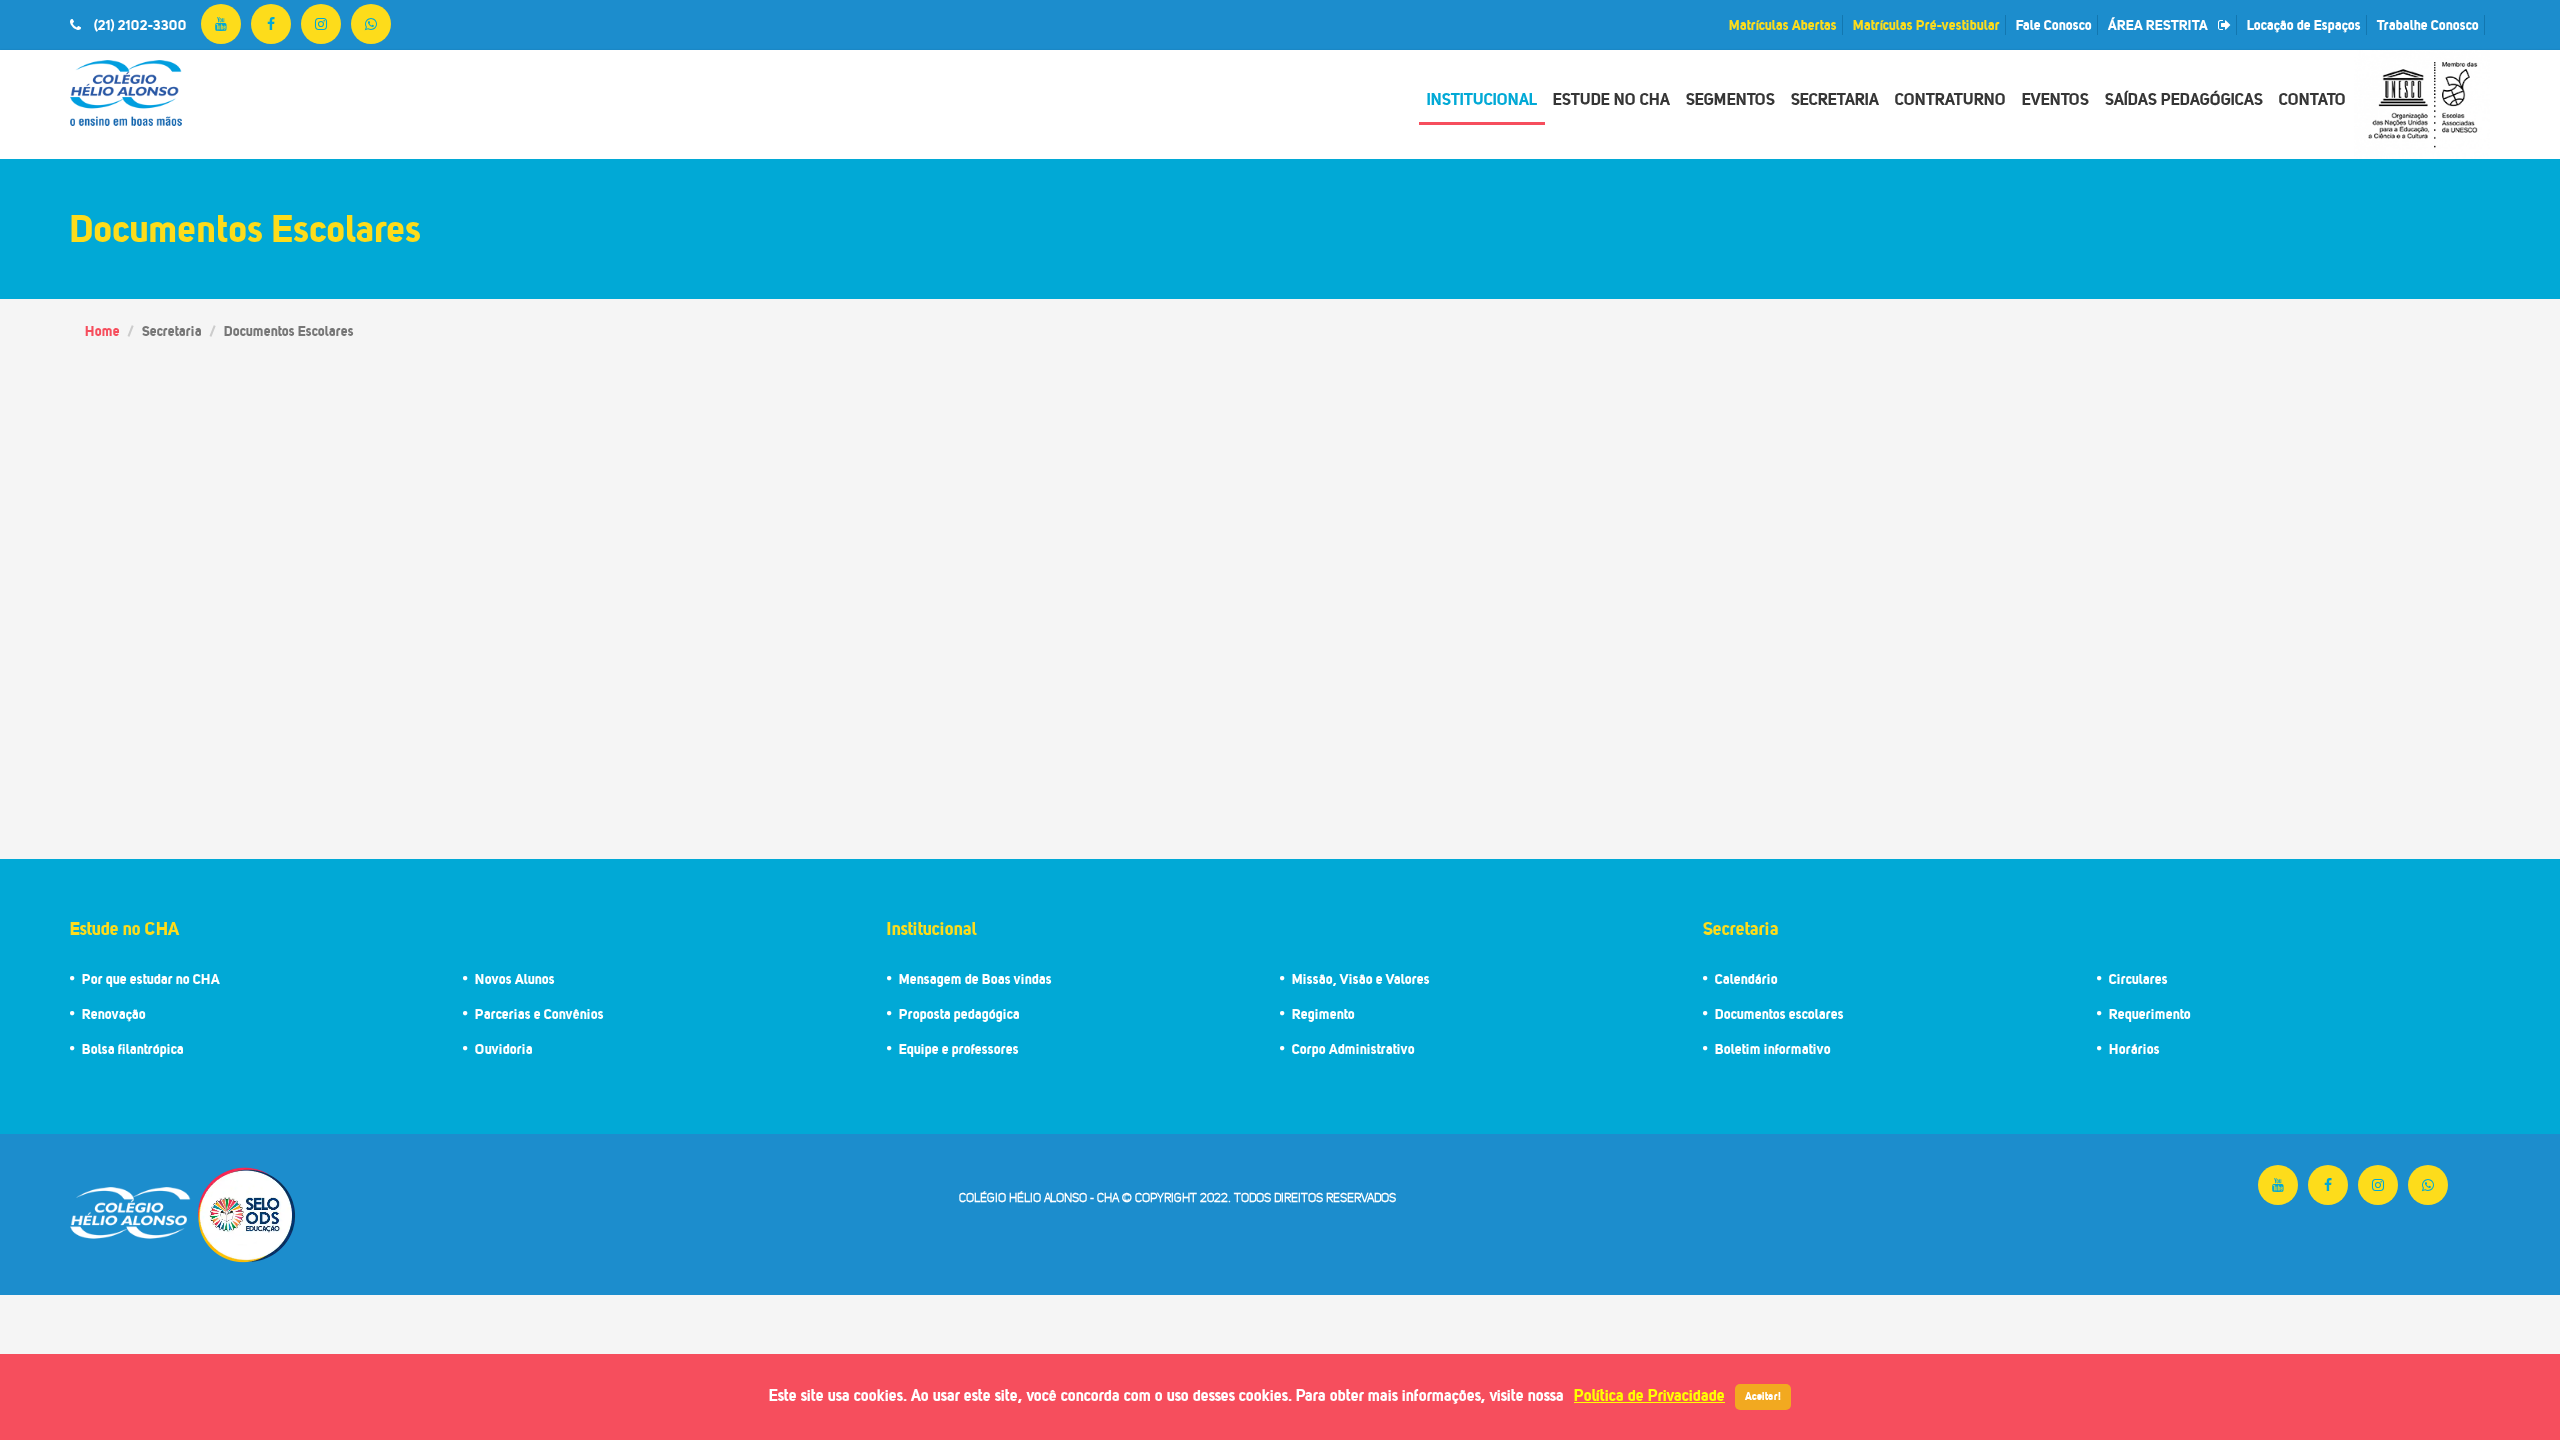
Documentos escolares (1779, 1013)
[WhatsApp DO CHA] (371, 24)
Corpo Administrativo (1353, 1048)
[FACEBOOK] (271, 24)
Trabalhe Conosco (2428, 24)
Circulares (2138, 978)
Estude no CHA (1611, 99)
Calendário (1746, 978)
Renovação (114, 1013)
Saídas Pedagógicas (2184, 99)
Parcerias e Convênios (539, 1013)
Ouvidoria (504, 1048)
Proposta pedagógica (959, 1013)
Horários (2134, 1048)
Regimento (1323, 1013)
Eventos (2055, 99)
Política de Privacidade (1649, 1395)
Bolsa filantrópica (133, 1048)
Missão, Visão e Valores (1361, 978)
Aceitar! (1763, 1396)
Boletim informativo (1773, 1048)
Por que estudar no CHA (151, 978)
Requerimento (2150, 1013)
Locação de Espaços (2304, 24)
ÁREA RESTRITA (2158, 24)
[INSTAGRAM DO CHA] (321, 24)
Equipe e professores (959, 1048)
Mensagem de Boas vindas (975, 978)
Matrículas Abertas (1783, 24)
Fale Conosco (2054, 24)
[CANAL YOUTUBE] (221, 24)
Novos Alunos (515, 978)
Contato (2312, 99)
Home (102, 330)
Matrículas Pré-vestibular (1926, 24)
